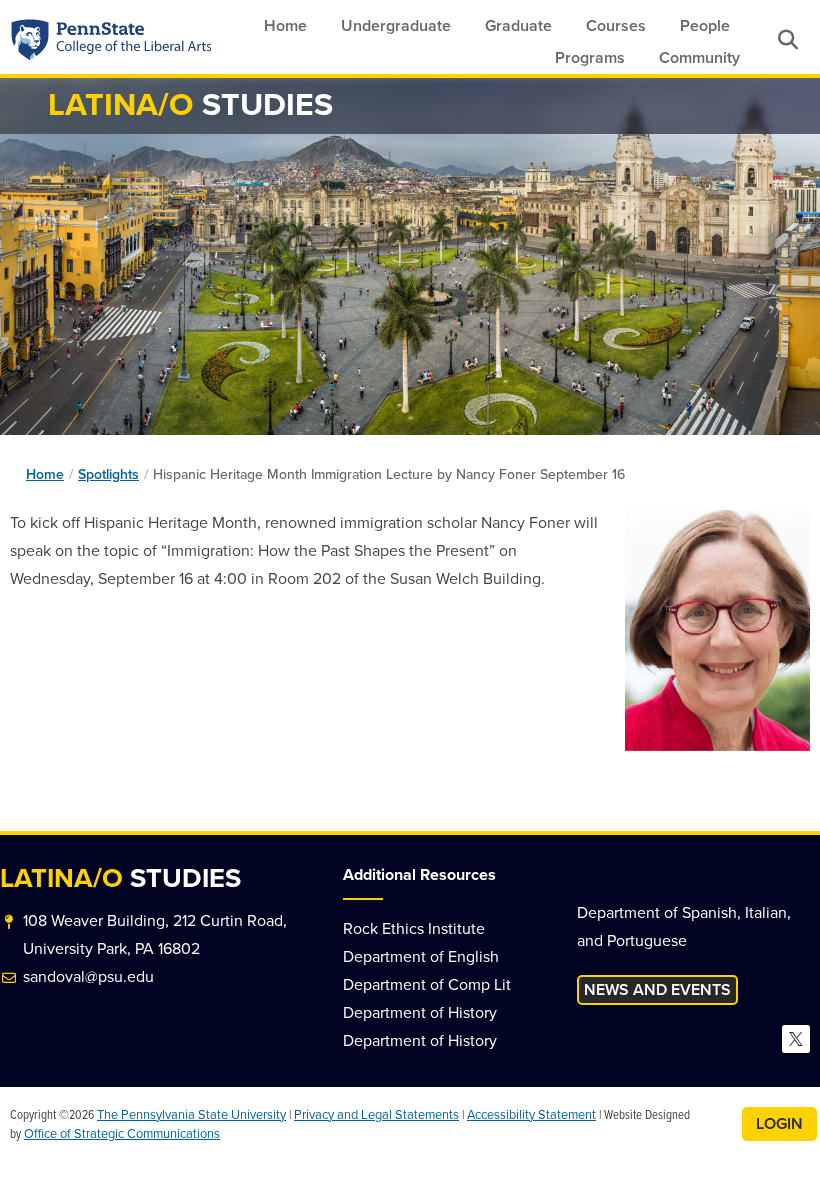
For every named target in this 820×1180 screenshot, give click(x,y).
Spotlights (108, 474)
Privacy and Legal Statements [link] (376, 1114)
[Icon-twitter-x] (796, 1039)
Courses (616, 25)
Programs (590, 57)
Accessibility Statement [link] (531, 1114)
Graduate (518, 25)
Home (285, 25)
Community (699, 57)
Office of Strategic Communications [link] (122, 1133)
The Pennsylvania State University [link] (191, 1114)
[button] (787, 39)
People (705, 25)
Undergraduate (396, 25)
